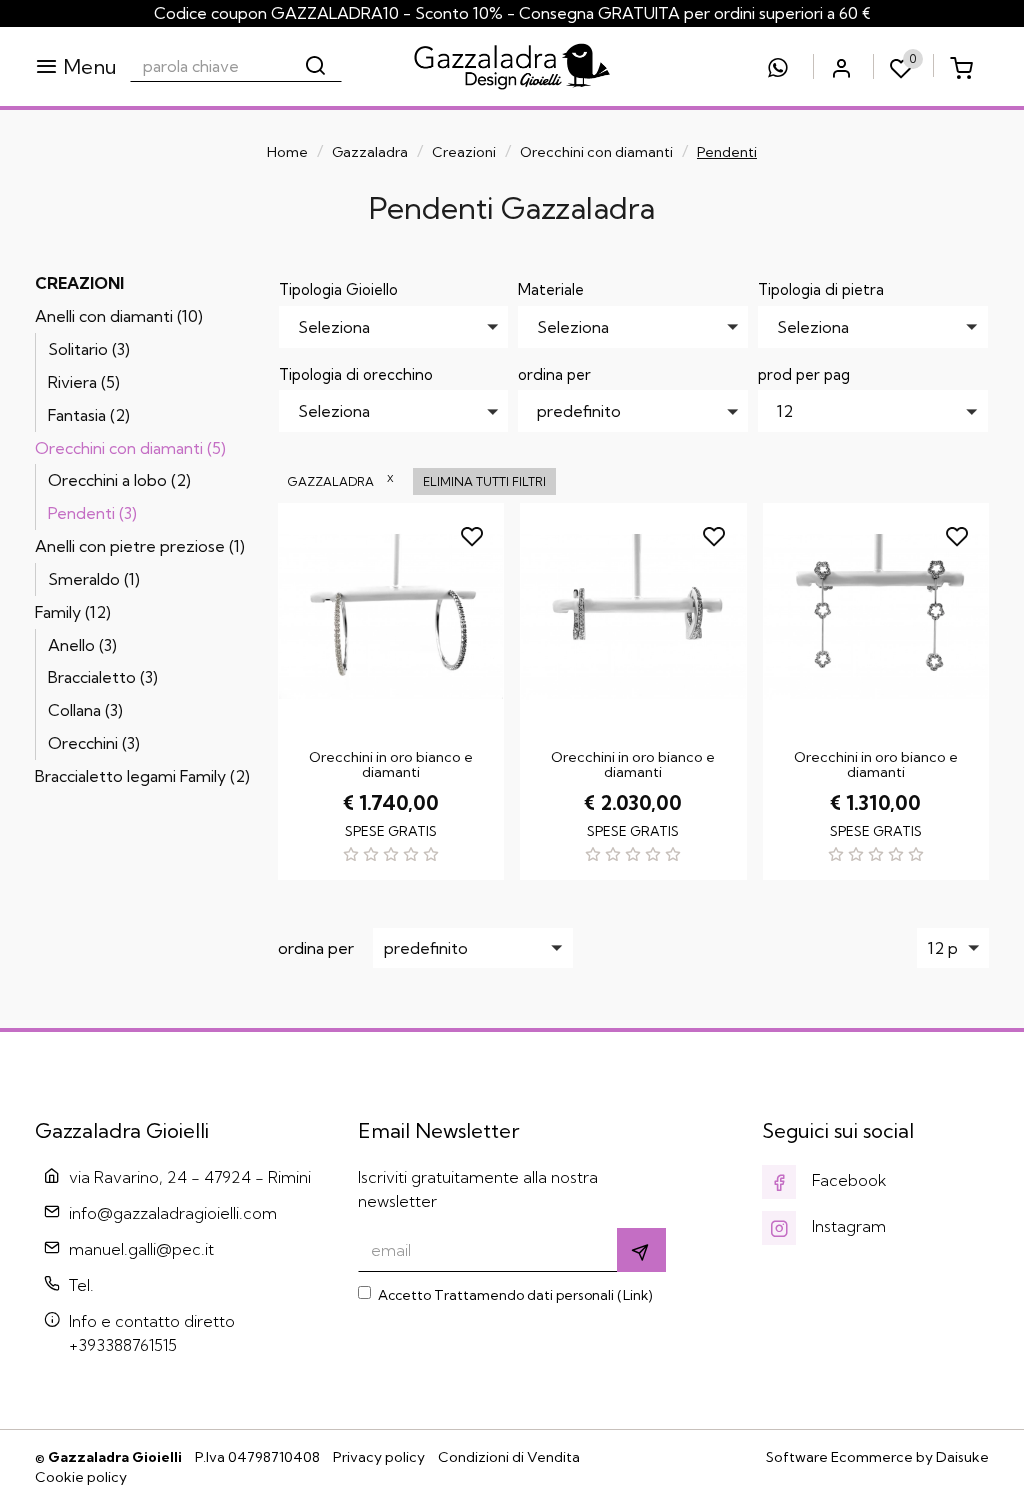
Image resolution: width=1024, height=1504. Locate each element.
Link (635, 1295)
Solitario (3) (89, 349)
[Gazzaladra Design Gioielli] (511, 66)
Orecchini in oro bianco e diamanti (391, 764)
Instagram (847, 1226)
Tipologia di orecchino (356, 374)
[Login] (841, 66)
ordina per (554, 374)
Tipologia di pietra (821, 289)
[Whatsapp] (778, 66)
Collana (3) (85, 710)
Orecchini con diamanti (596, 152)
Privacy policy (379, 1457)
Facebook (847, 1180)
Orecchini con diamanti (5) (130, 448)
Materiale (551, 289)
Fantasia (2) (89, 415)
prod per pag (804, 374)
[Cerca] (317, 66)
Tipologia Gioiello (338, 289)
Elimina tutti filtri (484, 481)
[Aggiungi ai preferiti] (474, 533)
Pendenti (727, 152)
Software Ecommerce (839, 1457)
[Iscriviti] (641, 1250)
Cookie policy (81, 1477)
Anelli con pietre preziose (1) (140, 546)
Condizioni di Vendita (509, 1457)
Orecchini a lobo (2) (119, 480)
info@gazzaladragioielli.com (173, 1213)
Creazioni (464, 152)
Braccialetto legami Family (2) (142, 776)
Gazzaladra (370, 152)
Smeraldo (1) (94, 579)
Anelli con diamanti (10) (119, 316)
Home (287, 152)
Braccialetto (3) (103, 677)
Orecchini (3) (94, 743)
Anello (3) (82, 645)
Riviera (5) (84, 382)
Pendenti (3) (92, 513)
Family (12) (73, 612)
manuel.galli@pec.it (141, 1249)
